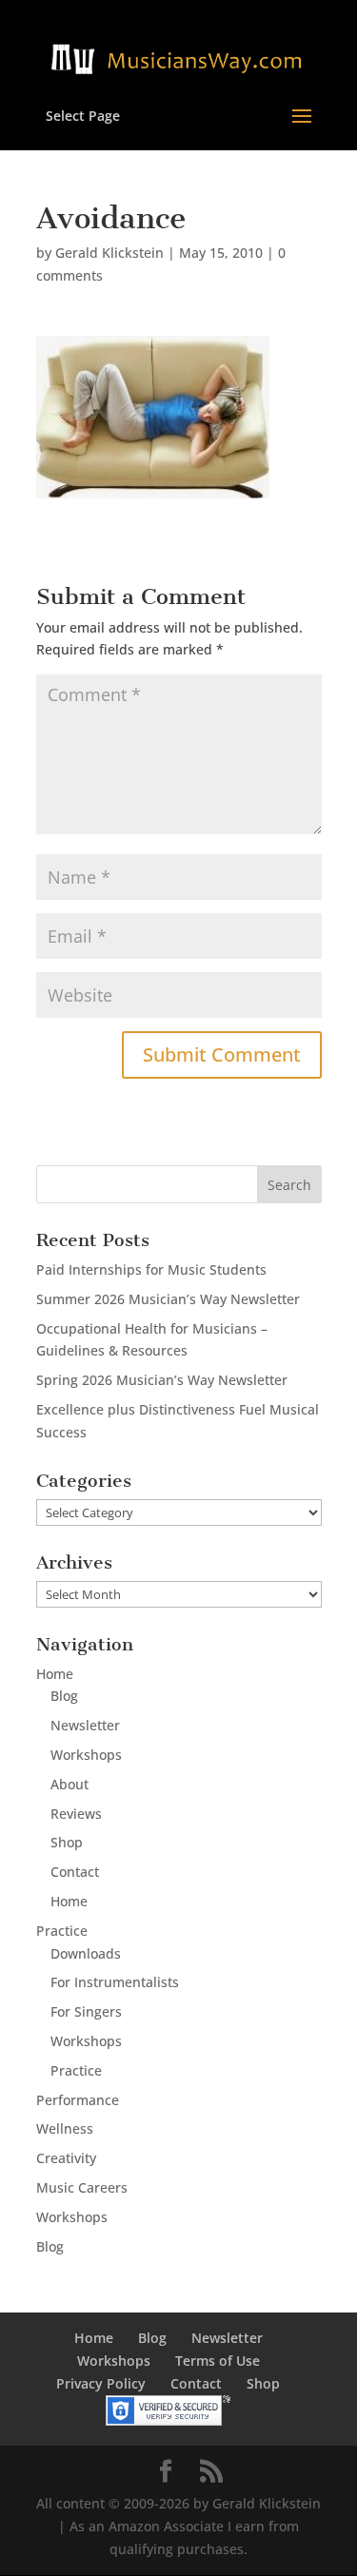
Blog (64, 1696)
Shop (67, 1842)
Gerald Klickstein (109, 253)
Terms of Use (218, 2361)
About (69, 1784)
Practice (62, 1931)
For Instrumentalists (115, 1982)
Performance (78, 2100)
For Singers (86, 2011)
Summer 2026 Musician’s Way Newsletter (168, 1299)
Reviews (76, 1814)
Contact (75, 1872)
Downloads (86, 1953)
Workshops (86, 1755)
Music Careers (82, 2187)
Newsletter (85, 1725)
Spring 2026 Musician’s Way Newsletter (162, 1380)
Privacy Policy (101, 2383)
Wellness (65, 2128)
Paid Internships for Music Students (151, 1269)
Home (55, 1674)
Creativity (66, 2158)
